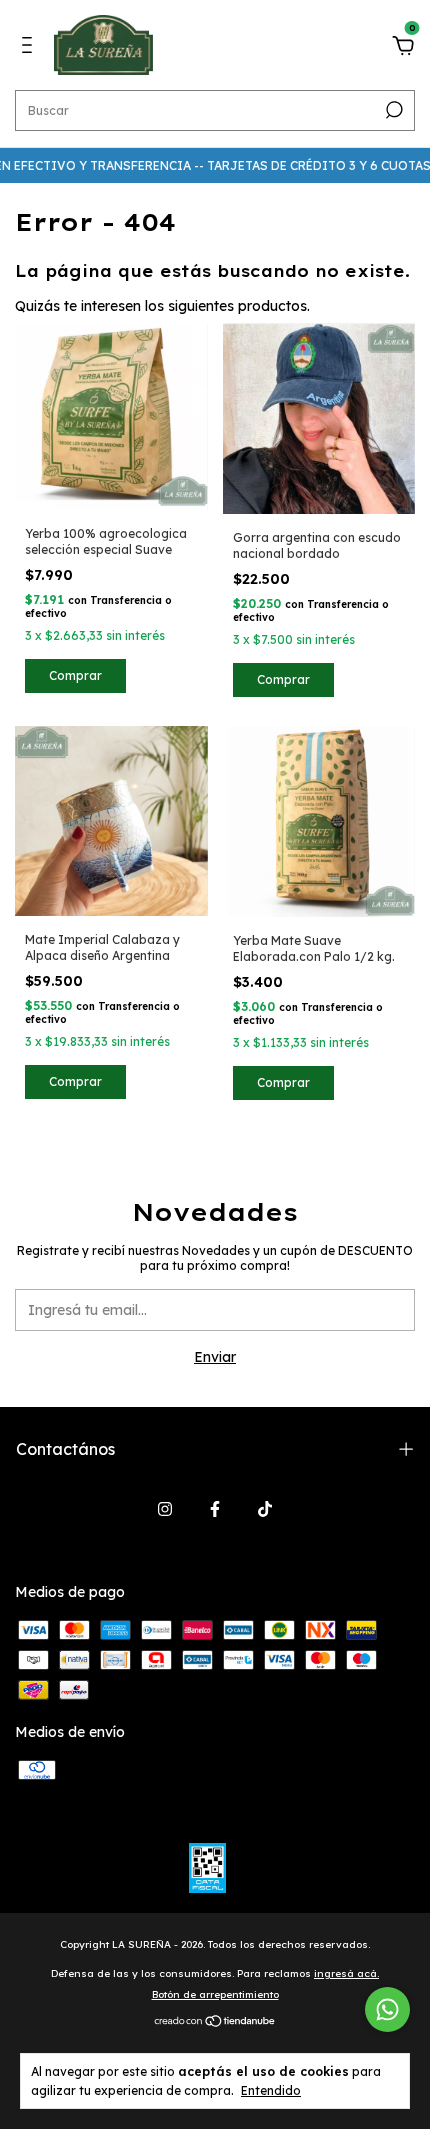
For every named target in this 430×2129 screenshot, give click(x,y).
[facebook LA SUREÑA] (215, 1509)
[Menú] (30, 48)
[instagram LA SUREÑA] (165, 1509)
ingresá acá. (346, 1973)
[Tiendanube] (215, 2023)
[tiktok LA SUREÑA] (265, 1509)
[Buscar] (392, 110)
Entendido (271, 2090)
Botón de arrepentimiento (215, 1994)
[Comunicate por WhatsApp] (387, 2009)
